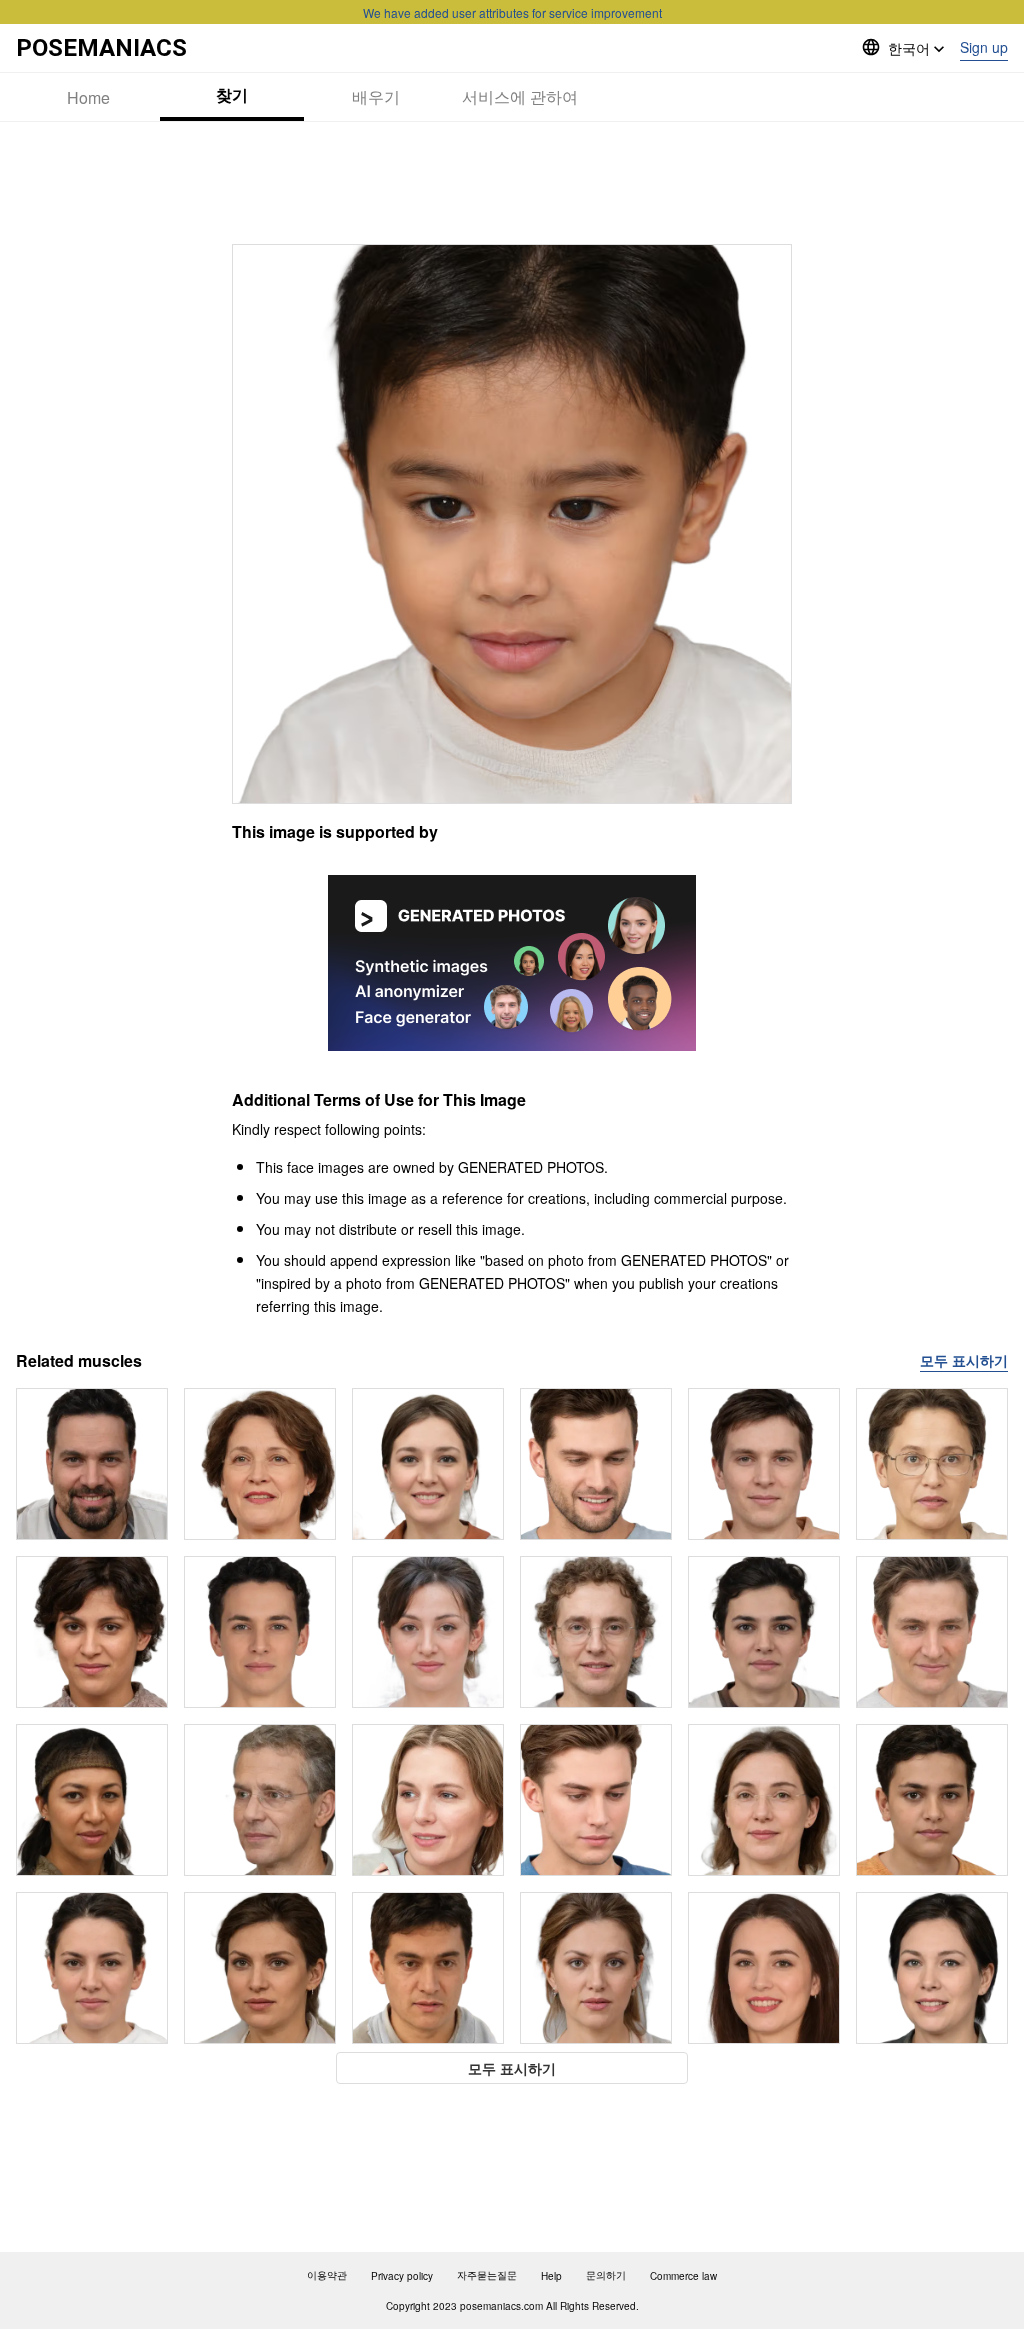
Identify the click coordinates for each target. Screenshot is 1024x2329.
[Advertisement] (512, 183)
